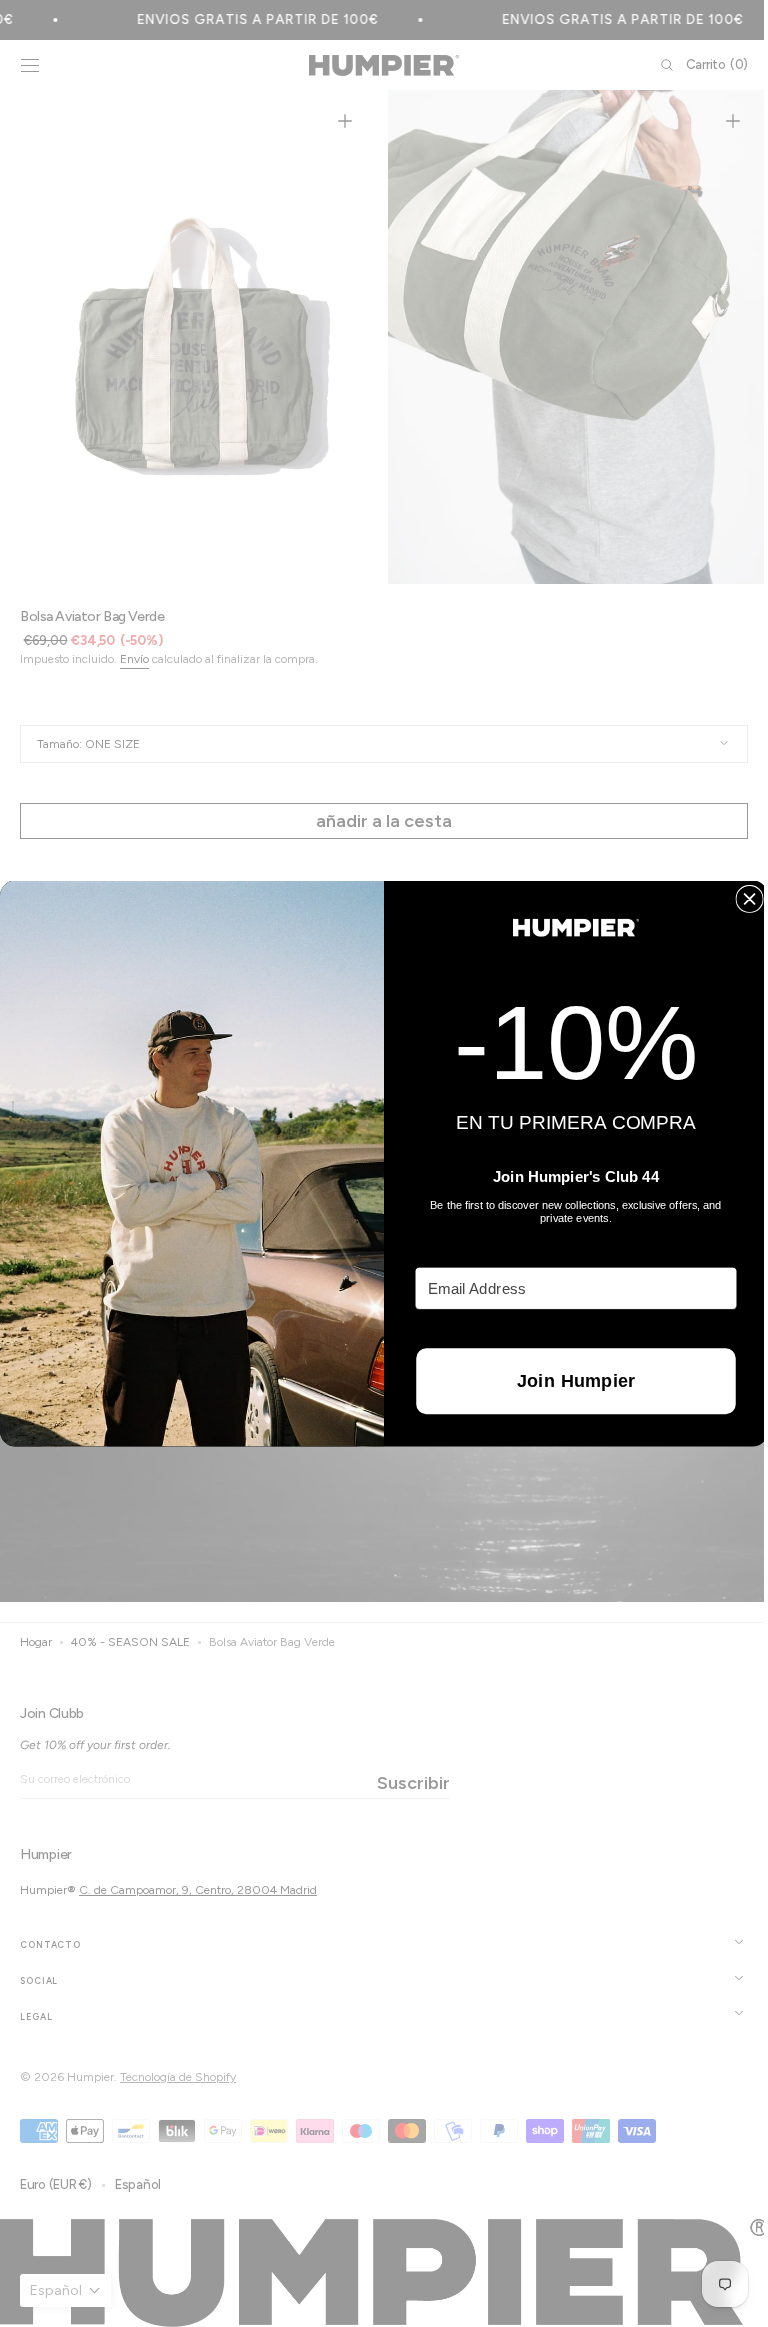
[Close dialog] (742, 899)
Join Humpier (568, 1381)
